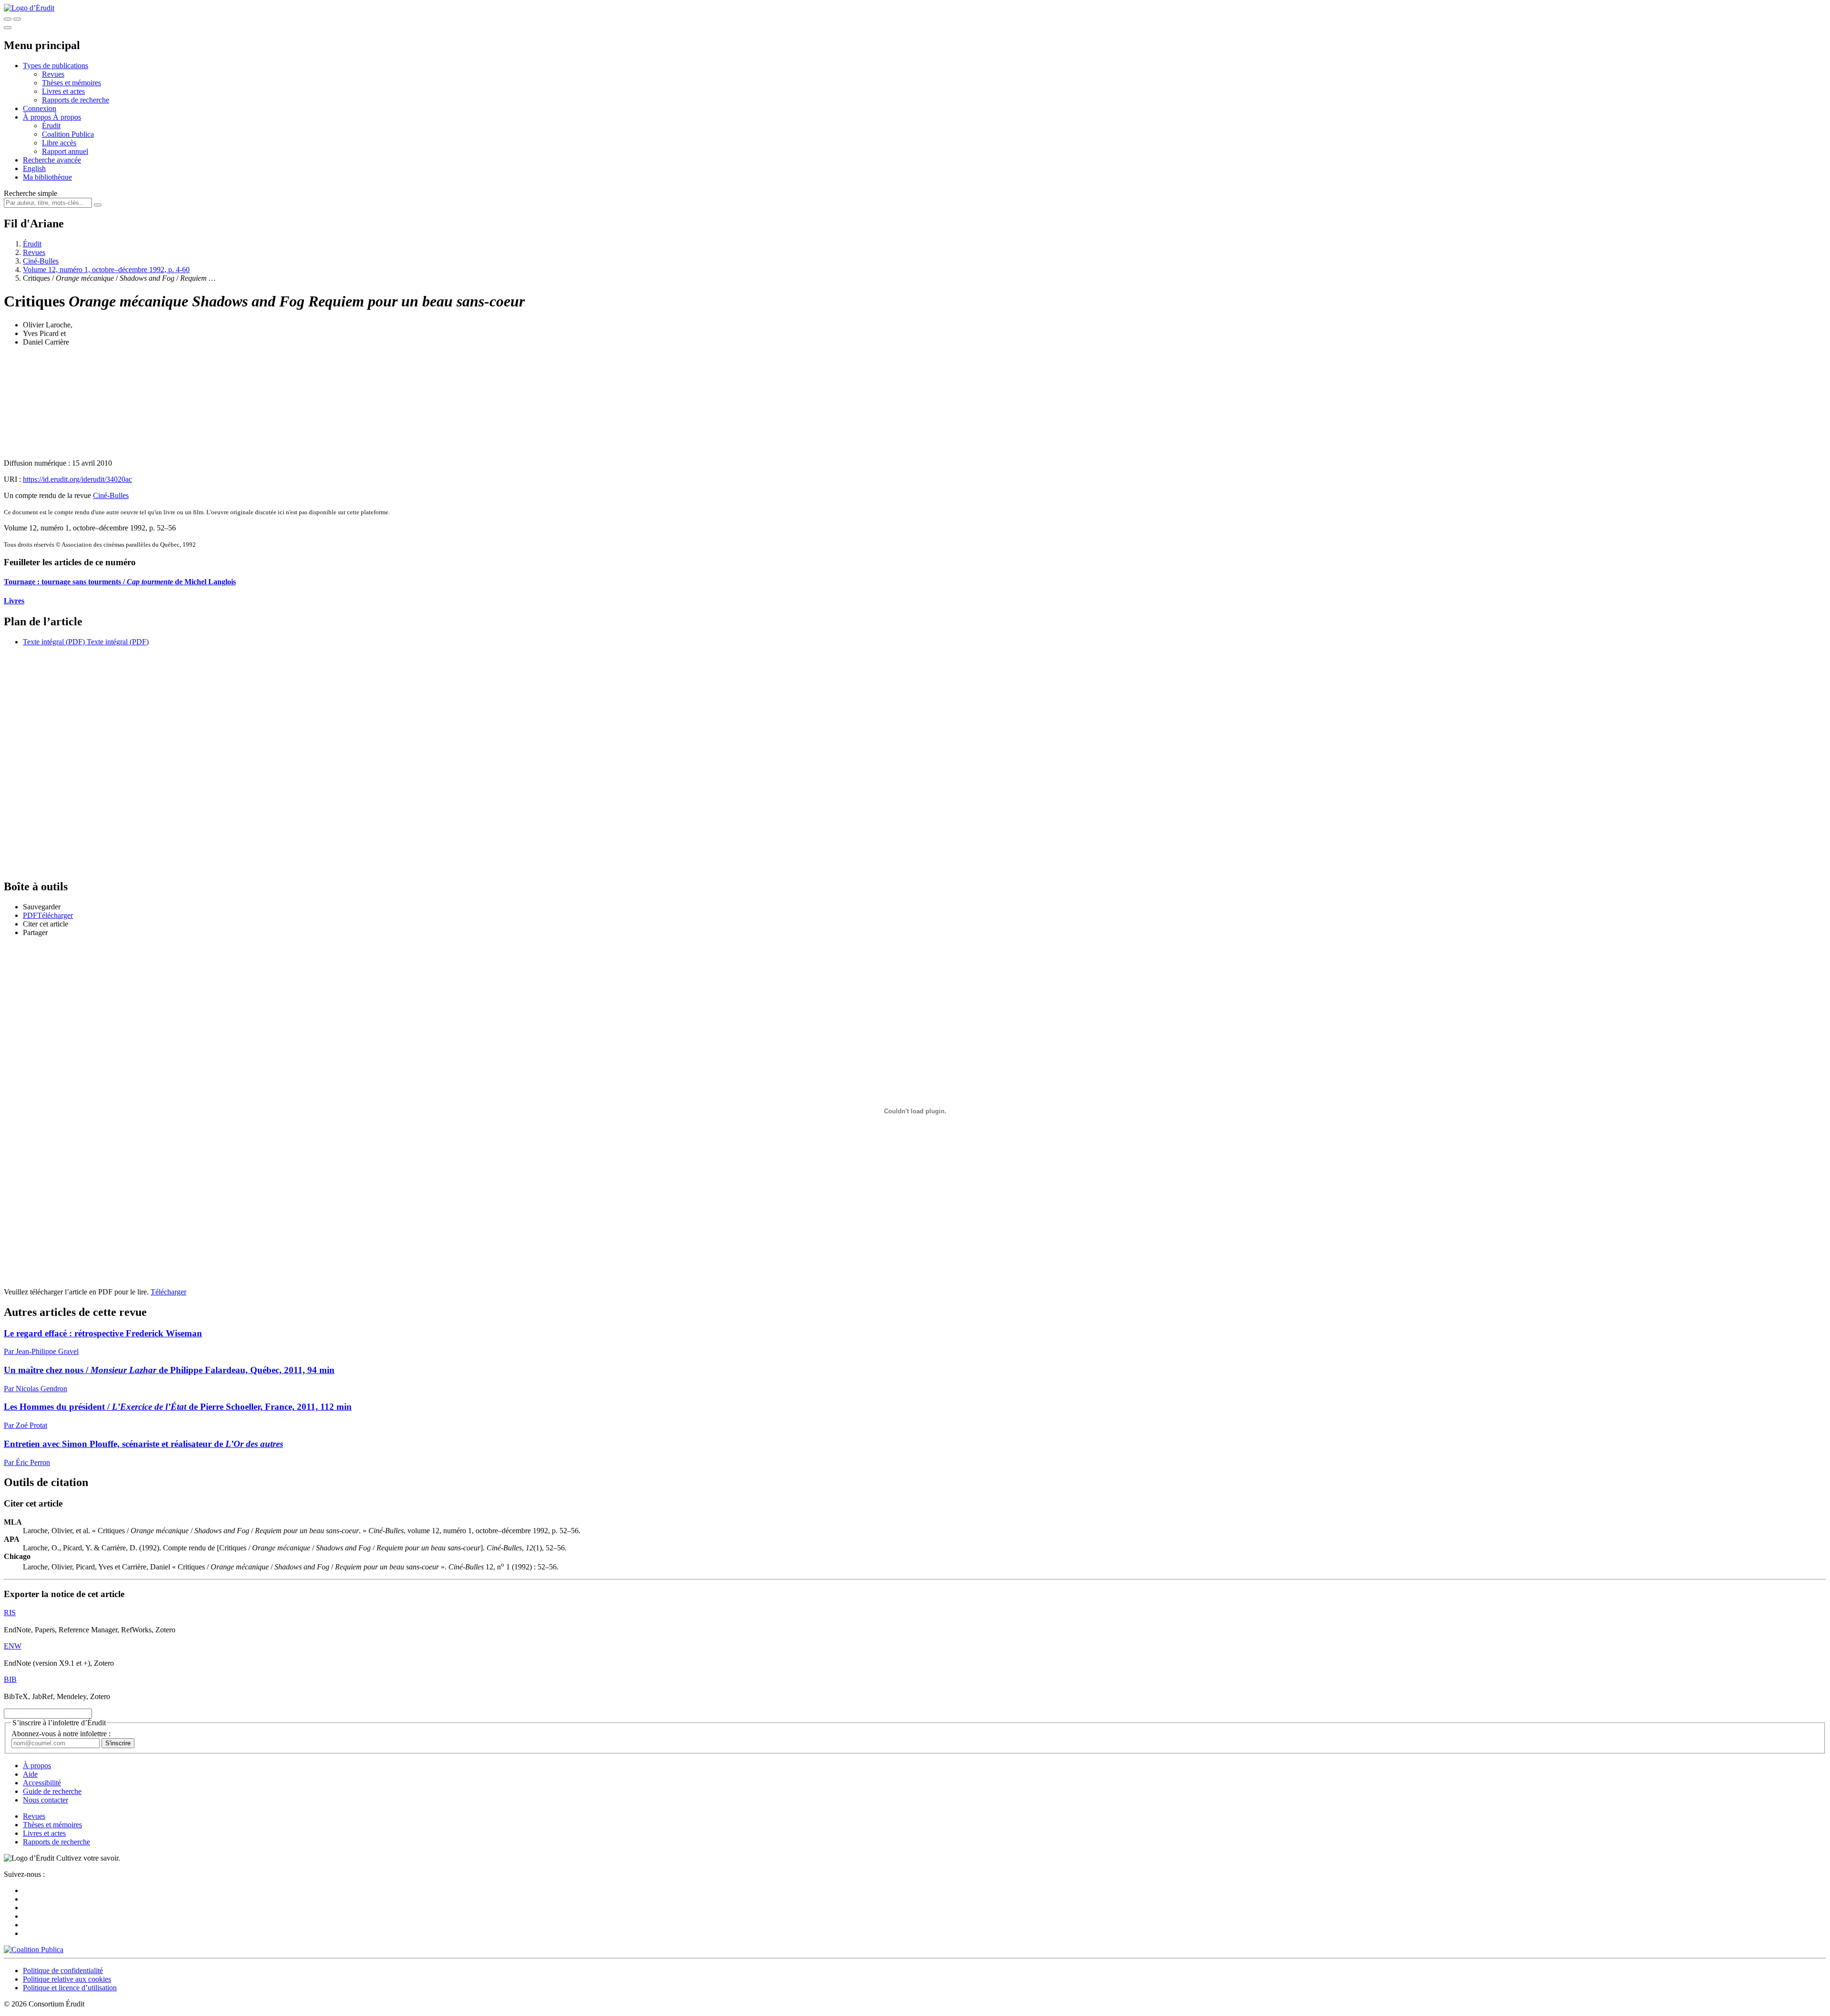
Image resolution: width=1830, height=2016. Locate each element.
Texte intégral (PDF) (54, 642)
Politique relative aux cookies (67, 1979)
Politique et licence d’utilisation (70, 1988)
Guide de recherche (52, 1791)
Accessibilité (42, 1783)
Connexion (40, 108)
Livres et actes (63, 91)
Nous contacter (46, 1800)
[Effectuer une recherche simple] (8, 19)
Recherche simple (30, 193)
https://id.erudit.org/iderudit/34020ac (77, 479)
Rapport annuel (65, 151)
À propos (67, 117)
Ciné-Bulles (41, 261)
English (34, 168)
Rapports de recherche (76, 100)
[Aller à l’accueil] (29, 8)
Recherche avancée (52, 160)
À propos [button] (38, 117)
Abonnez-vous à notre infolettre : (61, 1734)
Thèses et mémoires (71, 83)
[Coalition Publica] (34, 1950)
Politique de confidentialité (63, 1970)
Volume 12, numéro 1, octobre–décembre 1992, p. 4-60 (106, 270)
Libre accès (59, 143)
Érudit (51, 126)
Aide (30, 1774)
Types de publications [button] (56, 66)
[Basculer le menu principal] (8, 28)
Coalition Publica (68, 134)
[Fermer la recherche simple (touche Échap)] (17, 19)
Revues (53, 74)
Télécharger (168, 1292)
